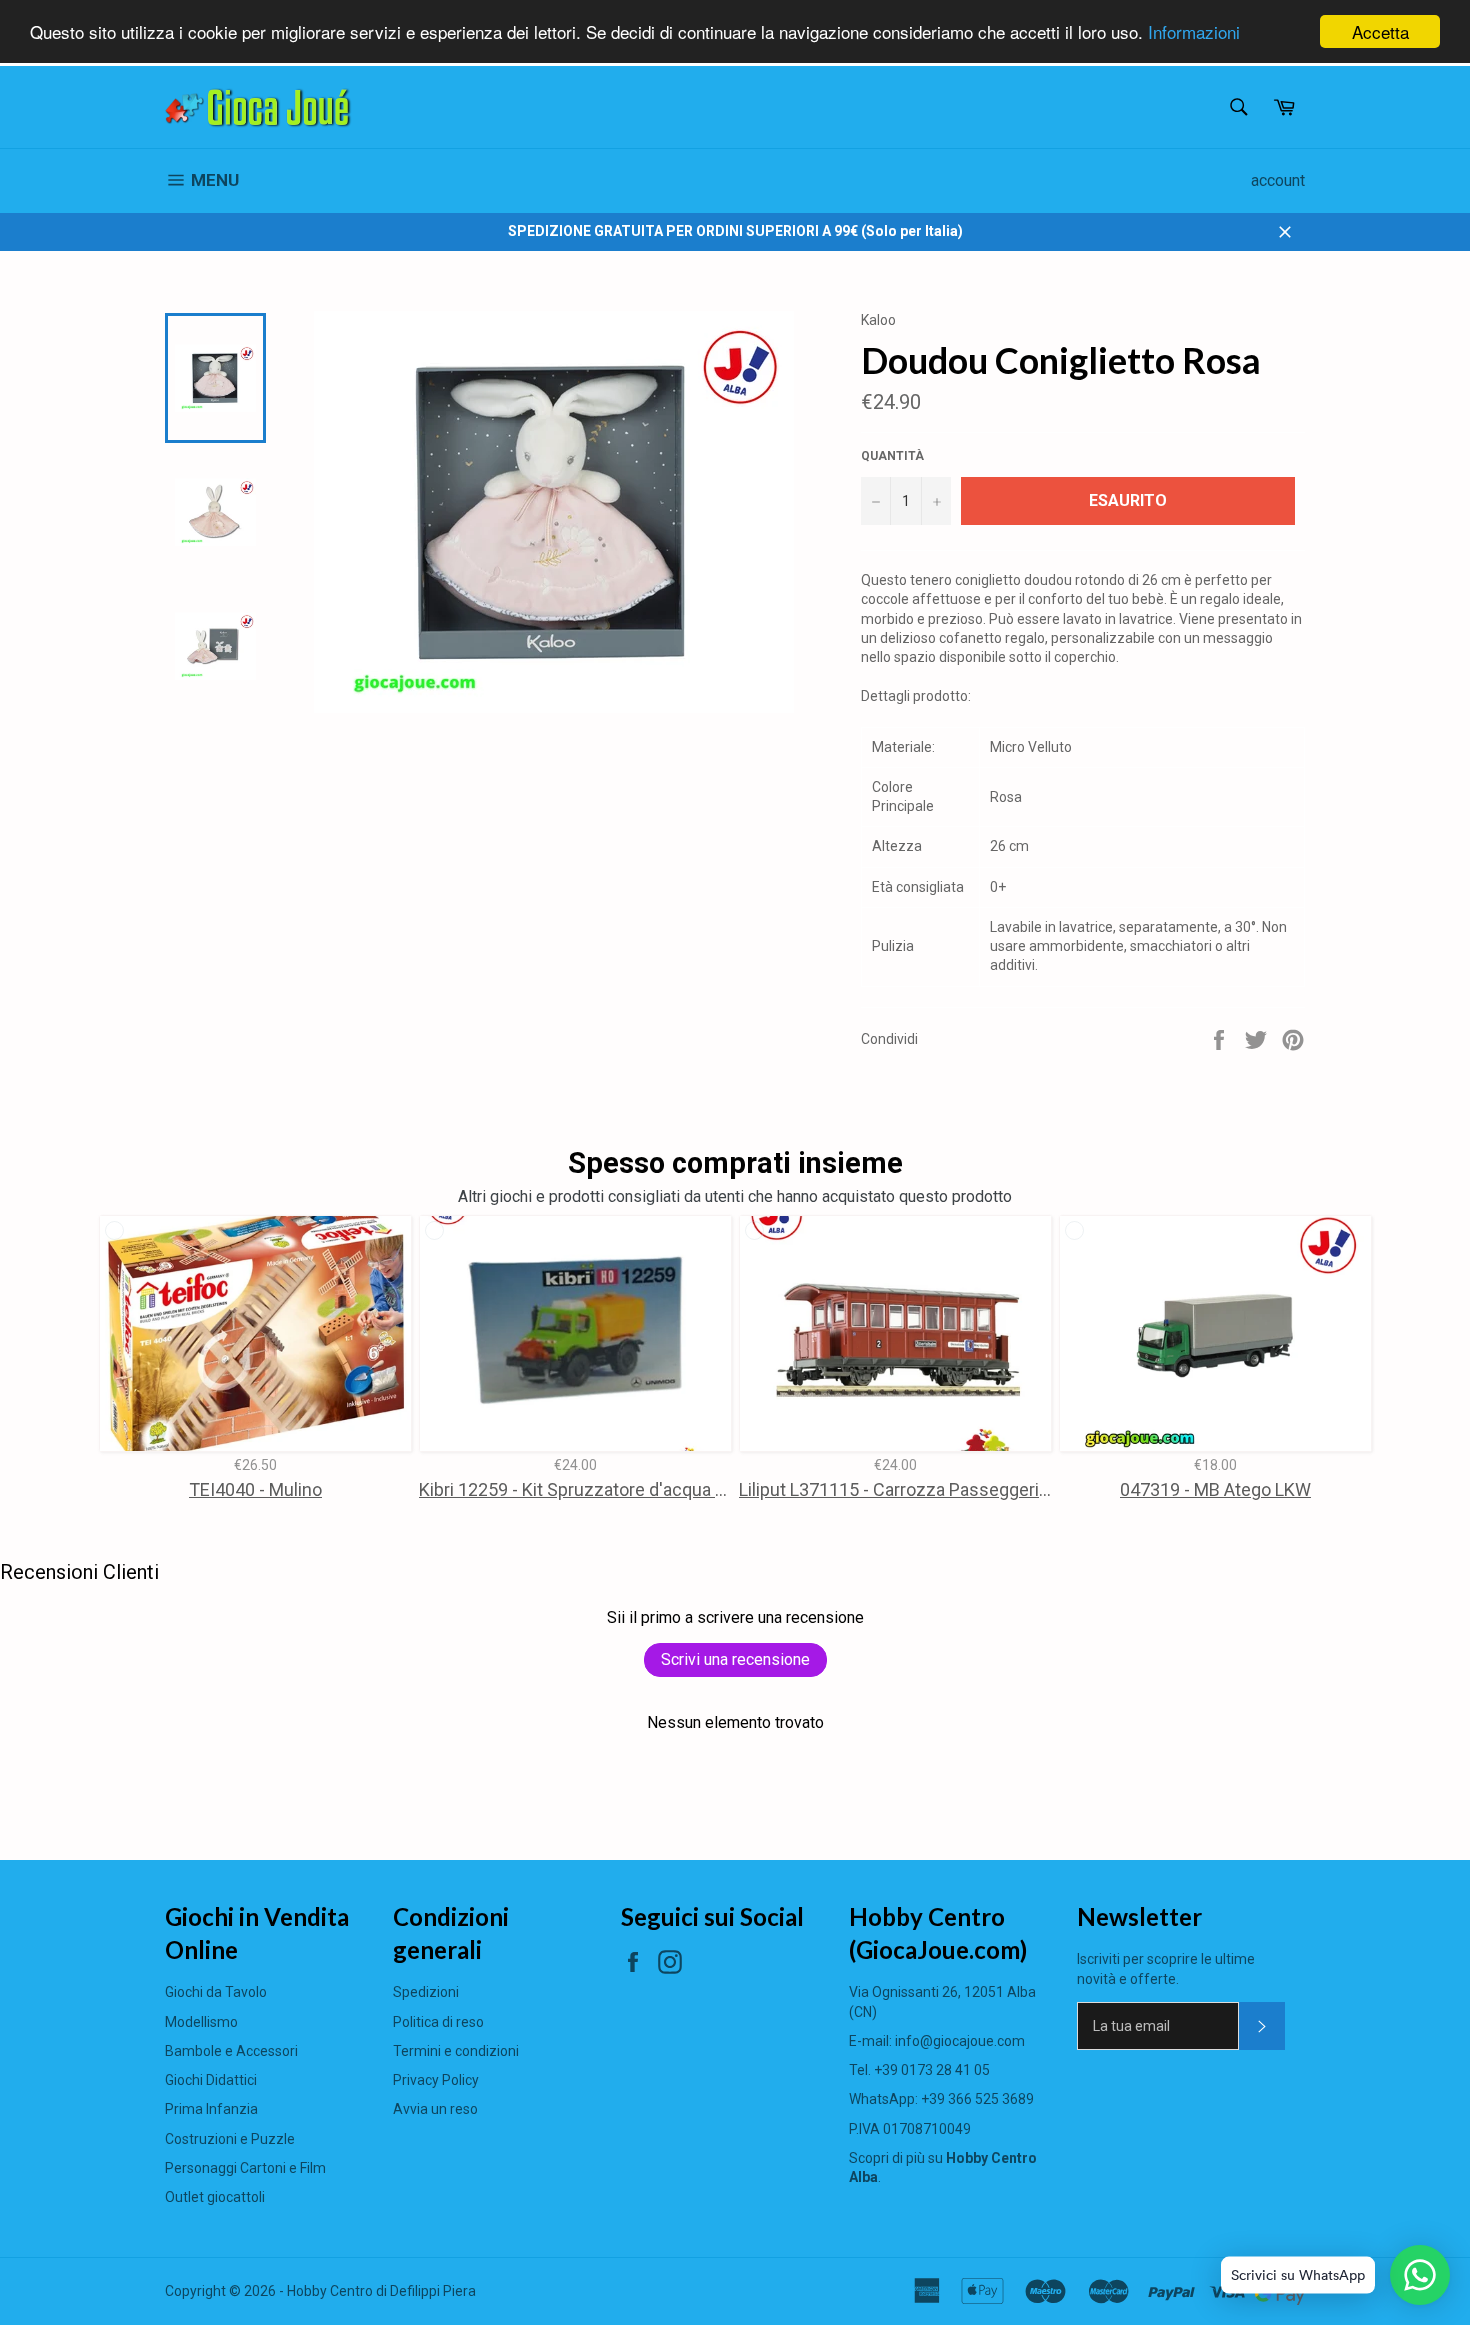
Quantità (892, 456)
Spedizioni (426, 1992)
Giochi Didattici (211, 2080)
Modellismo (201, 2022)
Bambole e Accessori (231, 2051)
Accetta (1380, 31)
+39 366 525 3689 (977, 2099)
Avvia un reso (435, 2109)
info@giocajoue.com (960, 2041)
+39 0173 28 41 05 (932, 2070)
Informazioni (1194, 32)
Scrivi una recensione (735, 1659)
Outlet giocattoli (215, 2197)
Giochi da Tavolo (216, 1992)
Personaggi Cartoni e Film (245, 2168)
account (1278, 180)
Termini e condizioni (456, 2051)
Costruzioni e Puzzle (230, 2139)
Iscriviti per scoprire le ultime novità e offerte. (1166, 1968)
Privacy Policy (436, 2080)
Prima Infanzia (211, 2109)
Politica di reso (438, 2022)
